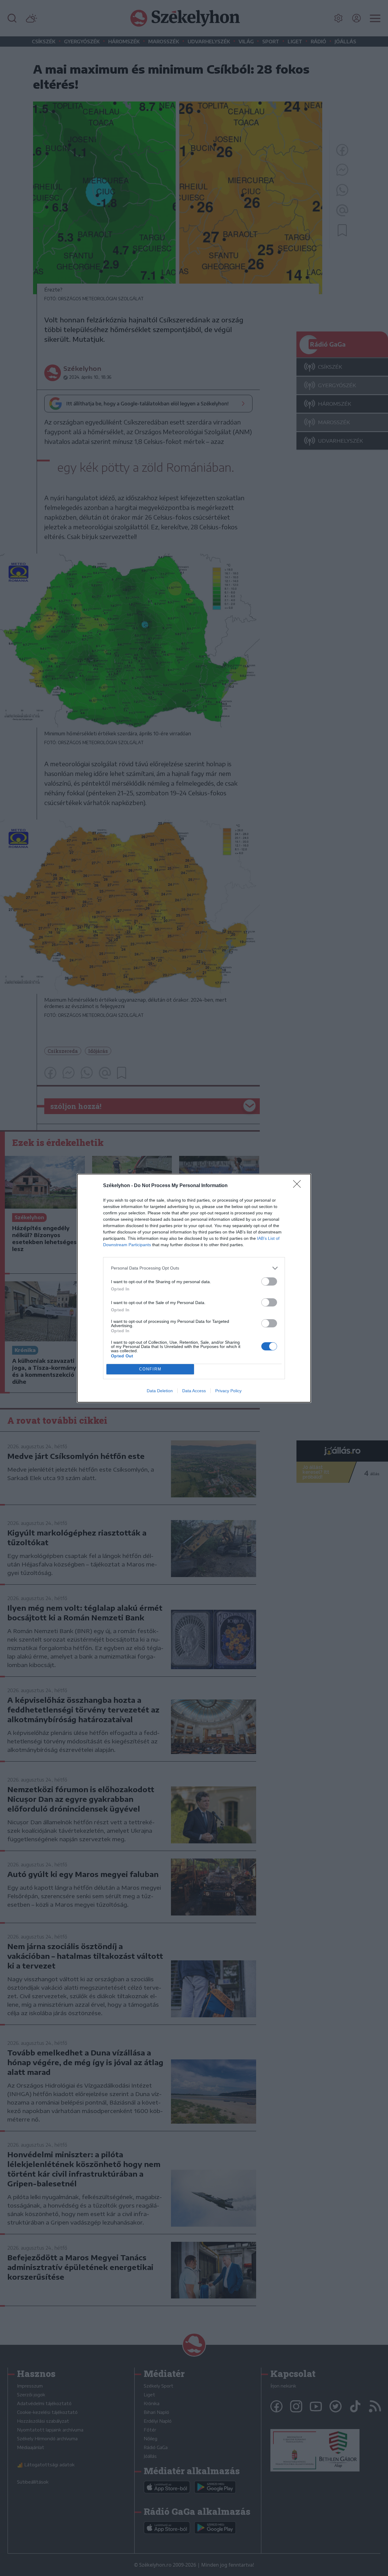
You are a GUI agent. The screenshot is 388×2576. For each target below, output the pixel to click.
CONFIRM (150, 1369)
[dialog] (194, 1288)
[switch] (269, 1281)
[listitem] (194, 1268)
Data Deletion (160, 1391)
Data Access (194, 1391)
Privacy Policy (228, 1391)
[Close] (299, 1186)
